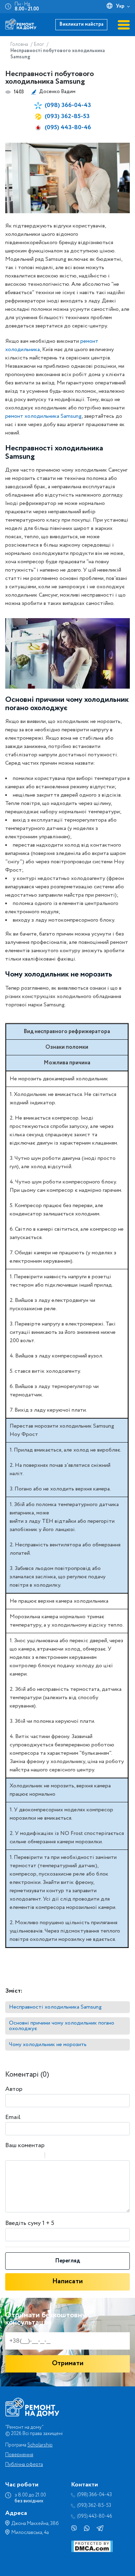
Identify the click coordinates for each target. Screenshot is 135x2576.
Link (71, 2156)
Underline (28, 2156)
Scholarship (40, 2445)
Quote (53, 2156)
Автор (14, 2089)
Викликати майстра (82, 24)
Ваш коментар (25, 2145)
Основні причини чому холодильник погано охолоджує (62, 2026)
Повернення (19, 2455)
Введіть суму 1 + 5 (30, 2223)
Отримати (68, 2363)
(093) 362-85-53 (67, 116)
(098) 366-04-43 (68, 105)
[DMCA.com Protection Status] (92, 2551)
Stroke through (37, 2156)
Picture (80, 2156)
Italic (19, 2156)
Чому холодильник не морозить (48, 2045)
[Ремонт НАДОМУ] (21, 24)
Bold (10, 2156)
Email (13, 2117)
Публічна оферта (24, 2465)
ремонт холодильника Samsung (43, 416)
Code (62, 2156)
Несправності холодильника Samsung (55, 2007)
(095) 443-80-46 (68, 127)
